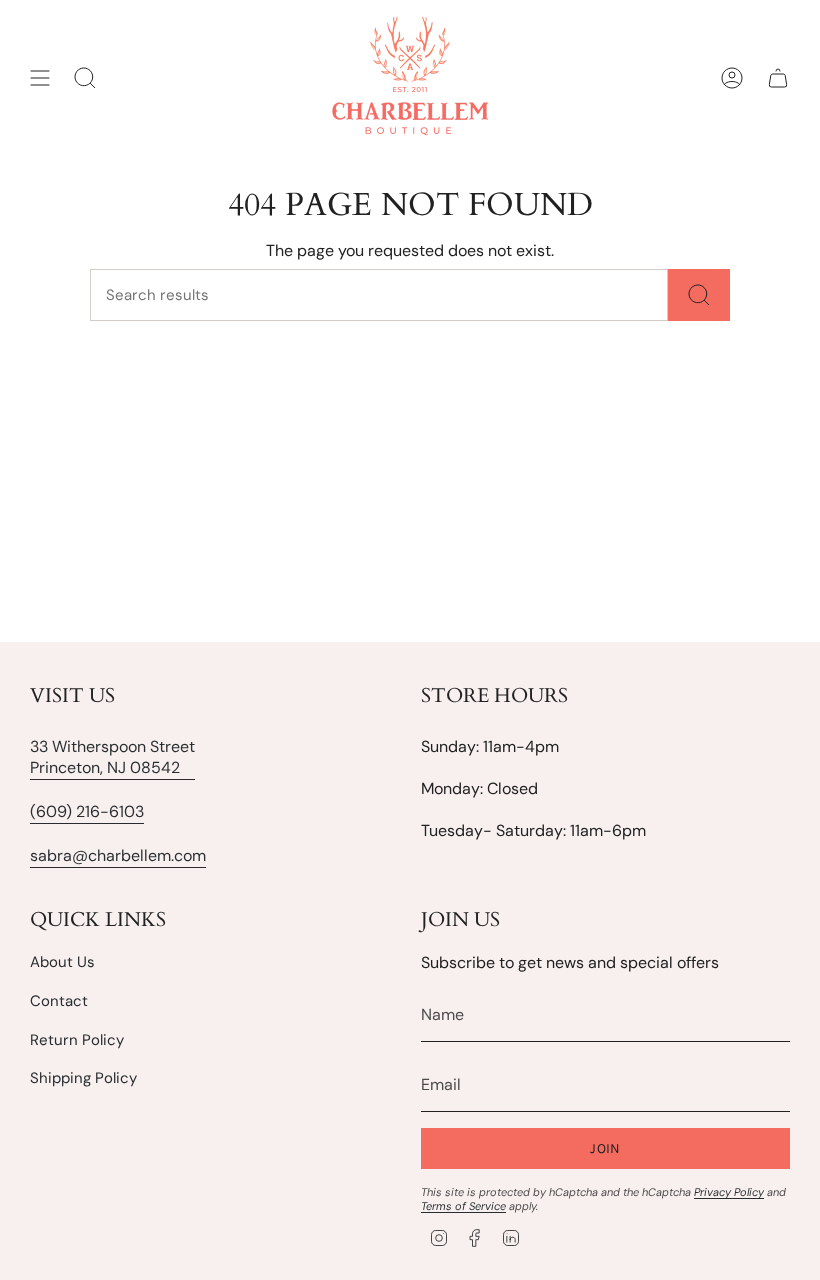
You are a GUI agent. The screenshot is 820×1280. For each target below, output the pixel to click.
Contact (59, 1001)
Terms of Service (463, 1206)
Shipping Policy (83, 1078)
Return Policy (77, 1040)
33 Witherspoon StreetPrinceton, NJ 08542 (112, 757)
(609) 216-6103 (87, 811)
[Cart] (778, 78)
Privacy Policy (729, 1192)
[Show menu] (40, 78)
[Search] (699, 295)
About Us (62, 962)
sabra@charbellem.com (118, 855)
